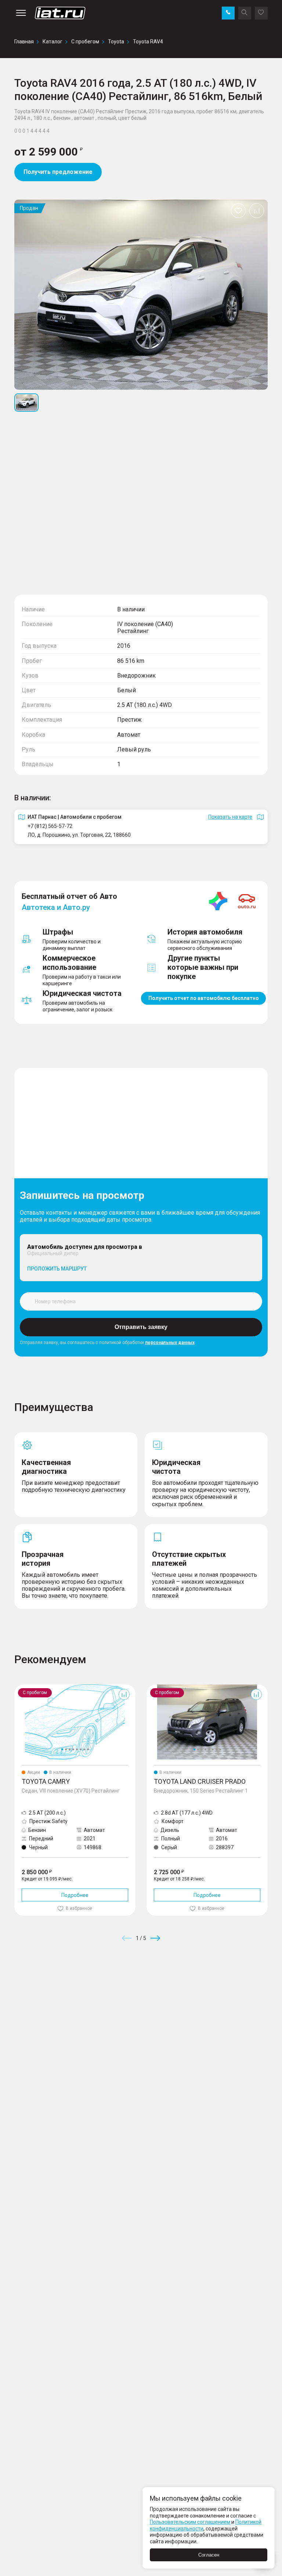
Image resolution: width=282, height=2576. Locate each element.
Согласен (209, 2555)
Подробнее (75, 1895)
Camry (22, 1687)
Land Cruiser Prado (169, 1687)
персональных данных (170, 1343)
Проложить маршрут (57, 1269)
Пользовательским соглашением (190, 2522)
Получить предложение (58, 172)
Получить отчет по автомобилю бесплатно (204, 998)
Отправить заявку (141, 1327)
